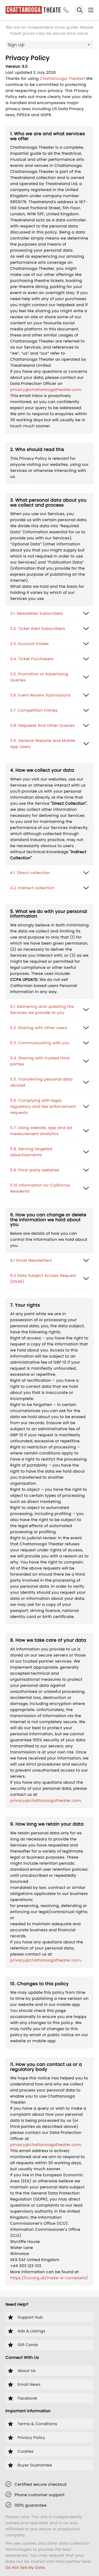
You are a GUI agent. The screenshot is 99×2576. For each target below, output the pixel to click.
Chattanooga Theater (62, 78)
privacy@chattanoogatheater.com (46, 390)
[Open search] (80, 10)
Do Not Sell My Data (25, 2567)
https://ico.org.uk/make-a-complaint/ (49, 2278)
